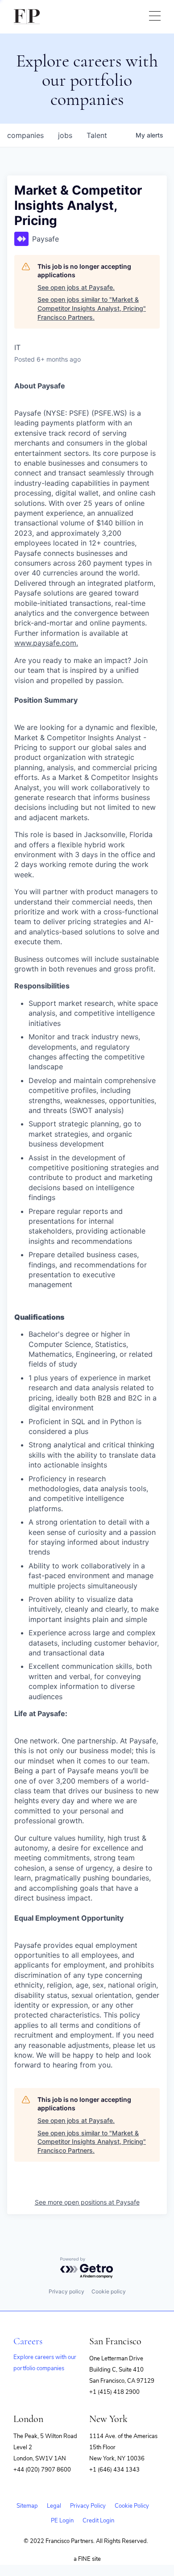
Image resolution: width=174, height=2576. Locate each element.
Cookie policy (109, 2291)
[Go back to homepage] (27, 17)
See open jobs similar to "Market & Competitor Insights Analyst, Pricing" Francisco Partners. (92, 308)
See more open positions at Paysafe (87, 2202)
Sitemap (27, 2506)
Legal (54, 2506)
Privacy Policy (88, 2506)
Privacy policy (66, 2291)
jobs (65, 135)
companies (25, 135)
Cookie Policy (132, 2506)
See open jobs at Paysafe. (76, 287)
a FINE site (87, 2559)
